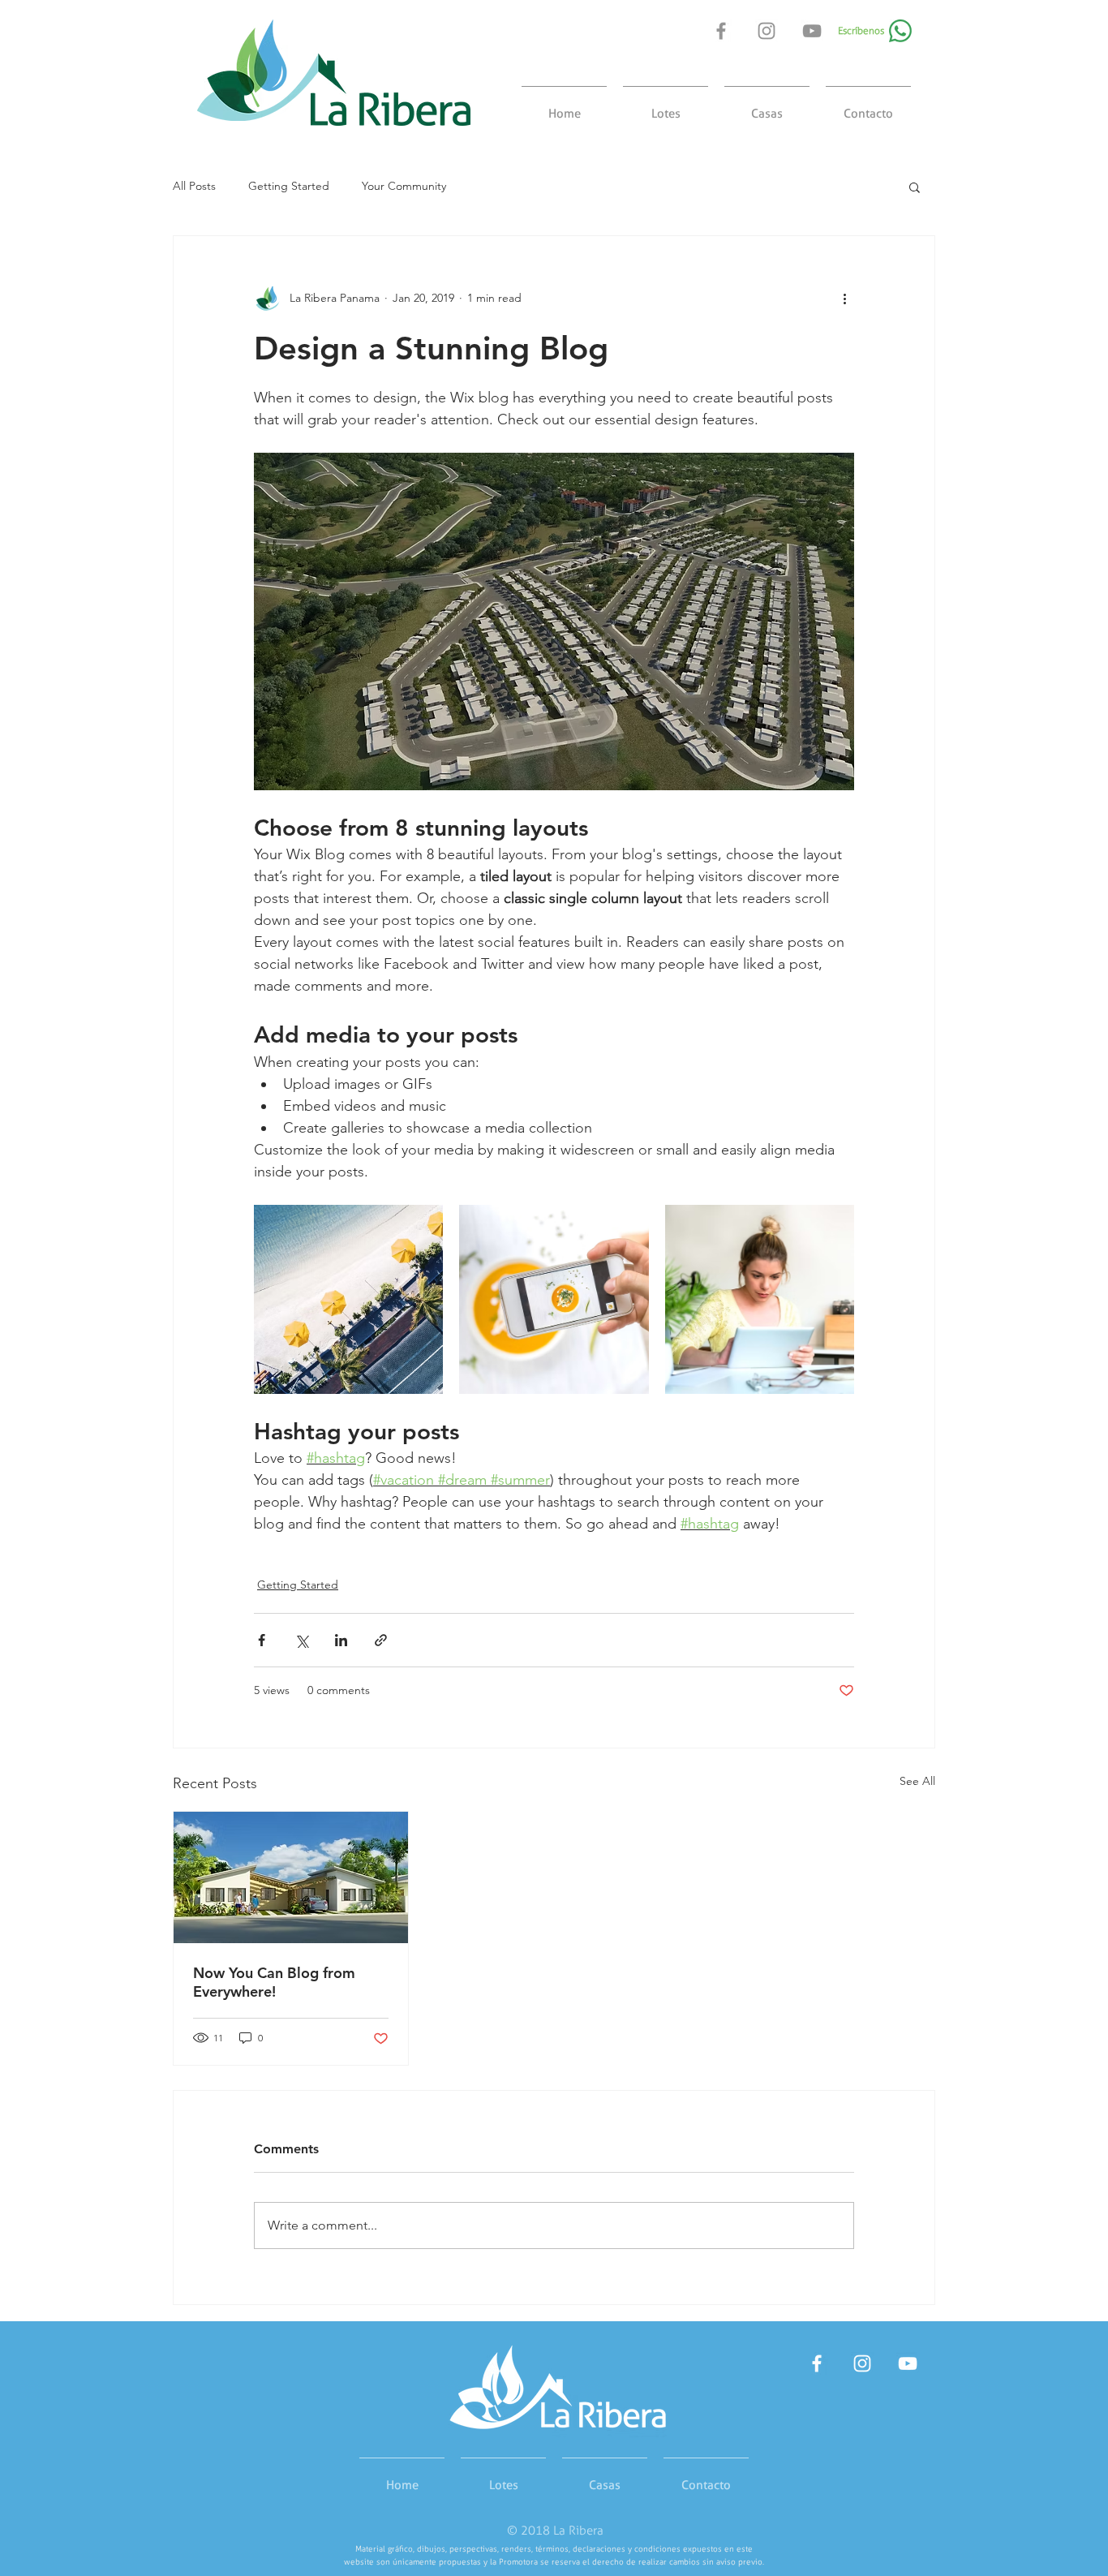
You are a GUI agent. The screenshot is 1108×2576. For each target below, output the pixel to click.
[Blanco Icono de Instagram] (862, 2363)
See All (917, 1781)
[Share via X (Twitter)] (301, 1640)
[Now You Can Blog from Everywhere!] (291, 1877)
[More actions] (844, 298)
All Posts (194, 186)
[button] (915, 187)
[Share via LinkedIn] (341, 1640)
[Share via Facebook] (262, 1640)
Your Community (404, 186)
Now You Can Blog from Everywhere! (274, 1982)
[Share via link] (381, 1640)
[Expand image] (348, 1299)
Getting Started (289, 186)
